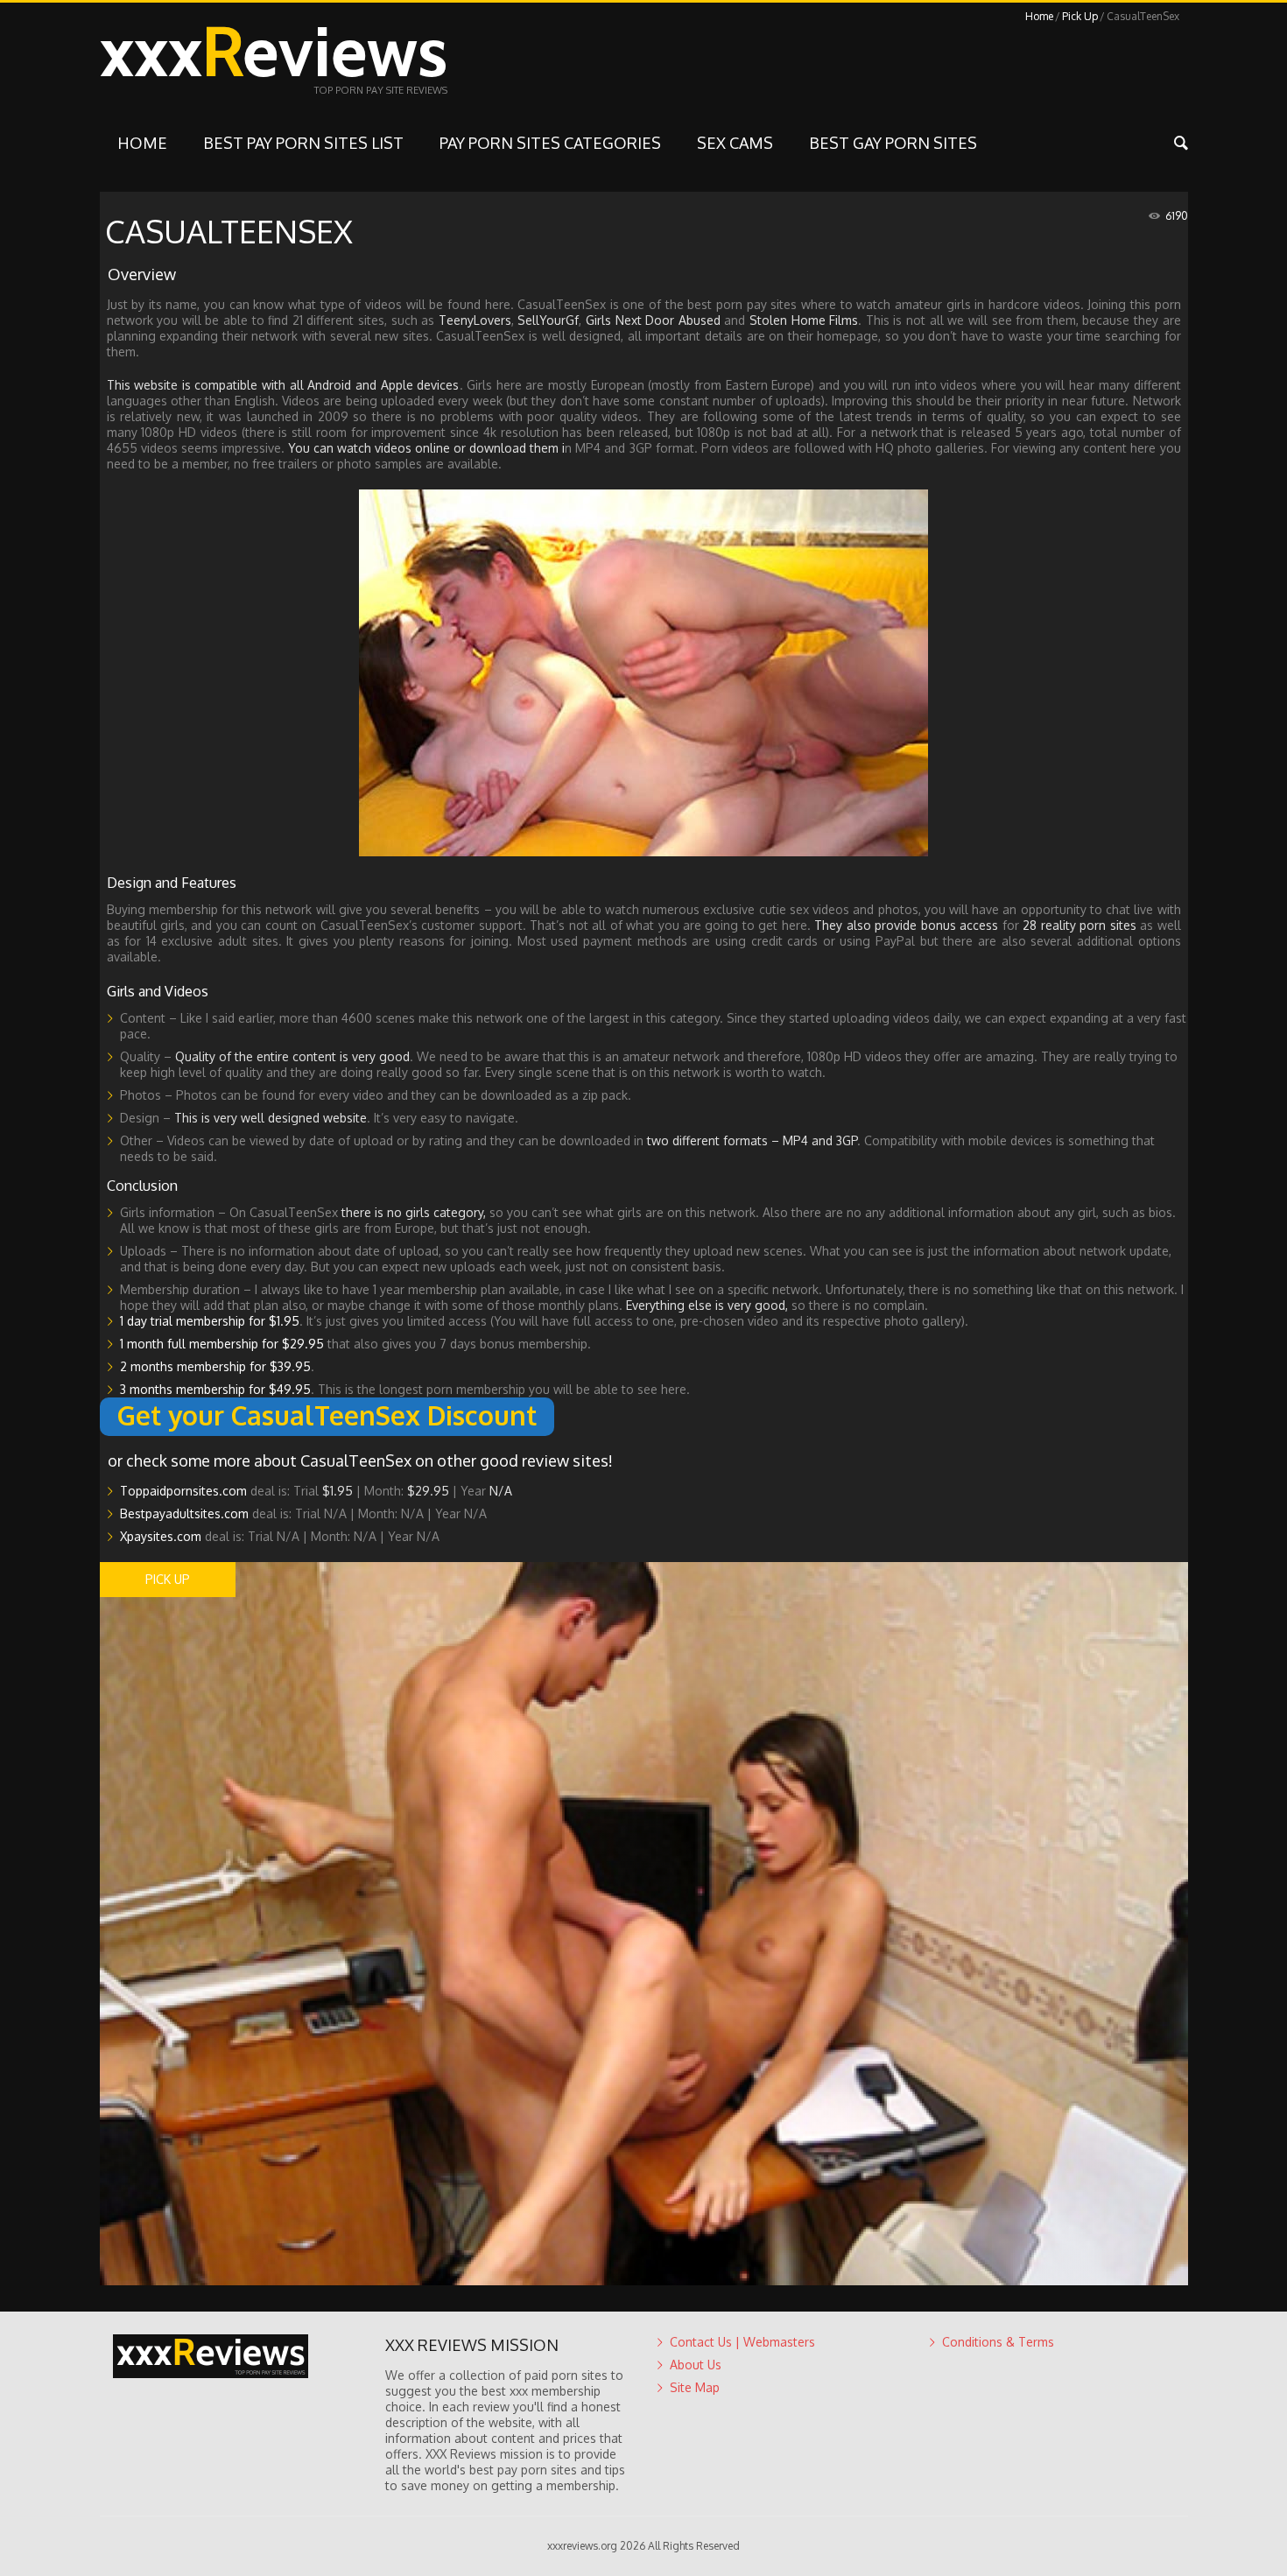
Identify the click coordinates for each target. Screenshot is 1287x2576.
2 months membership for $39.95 (215, 1366)
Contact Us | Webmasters (742, 2342)
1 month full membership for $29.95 (222, 1344)
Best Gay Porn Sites (893, 143)
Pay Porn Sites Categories (550, 143)
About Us (696, 2365)
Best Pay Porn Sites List (303, 143)
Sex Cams (735, 143)
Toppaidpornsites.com (183, 1491)
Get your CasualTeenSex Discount (327, 1415)
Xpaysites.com (161, 1536)
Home (1039, 16)
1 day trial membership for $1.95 (210, 1321)
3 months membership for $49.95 (215, 1389)
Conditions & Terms (998, 2342)
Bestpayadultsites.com (184, 1513)
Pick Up (1080, 16)
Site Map (695, 2387)
